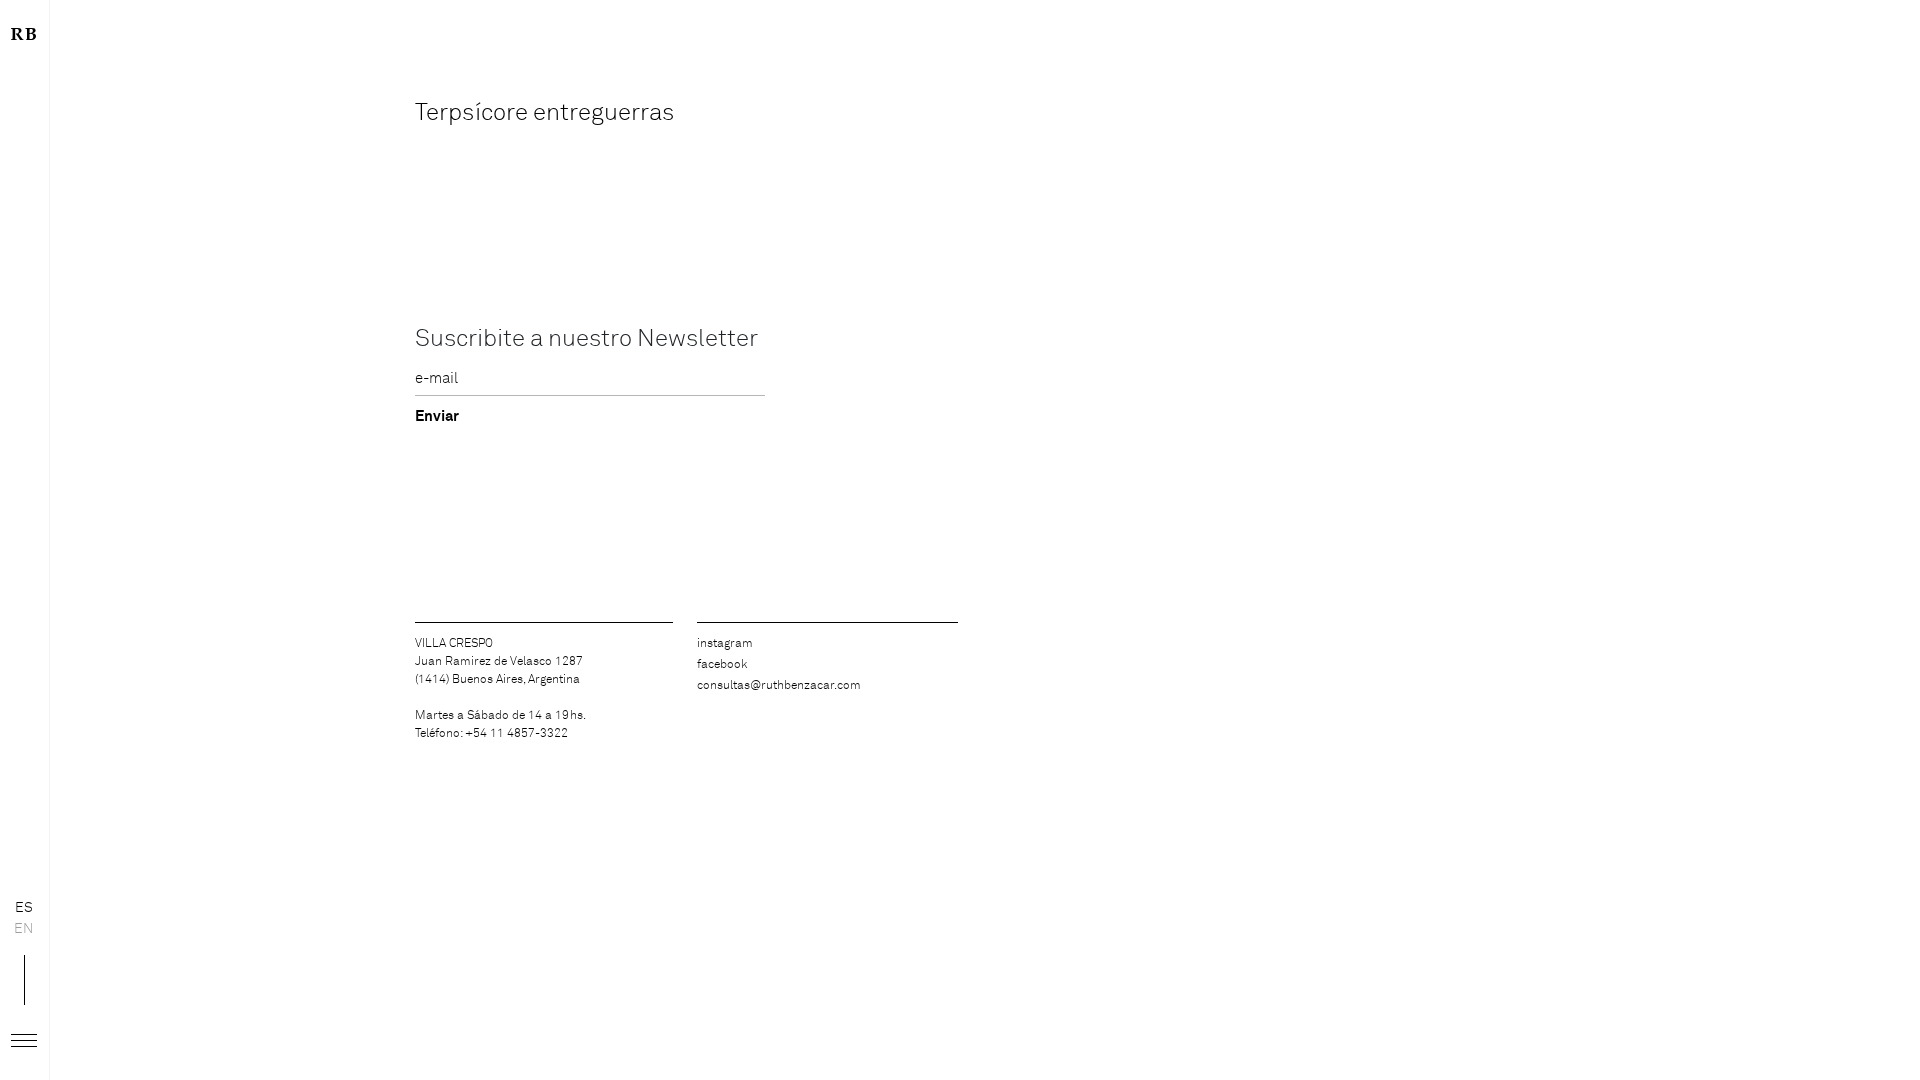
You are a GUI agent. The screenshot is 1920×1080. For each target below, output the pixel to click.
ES (24, 908)
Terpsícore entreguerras (544, 113)
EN (23, 929)
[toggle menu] (24, 1041)
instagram (725, 644)
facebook (722, 665)
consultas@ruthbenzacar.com (779, 686)
